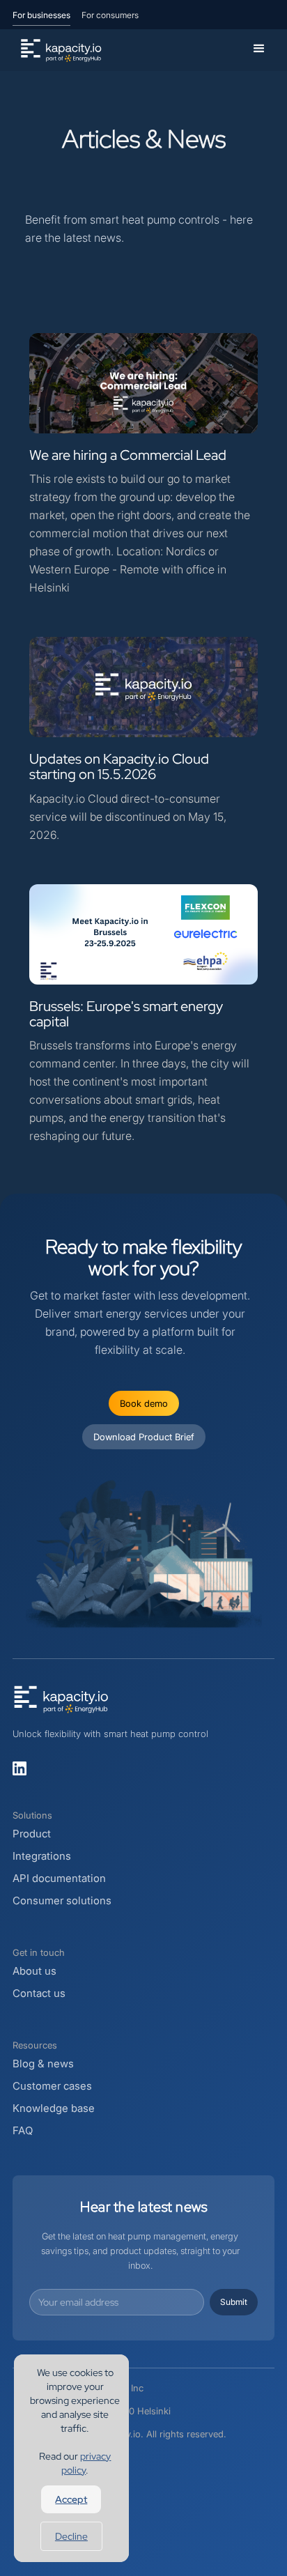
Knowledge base (54, 2108)
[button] (259, 49)
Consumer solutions (62, 1900)
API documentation (59, 1878)
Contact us (39, 1993)
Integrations (42, 1856)
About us (34, 1971)
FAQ (23, 2130)
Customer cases (52, 2086)
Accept (71, 2499)
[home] (58, 50)
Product (32, 1834)
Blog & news (43, 2064)
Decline (71, 2536)
